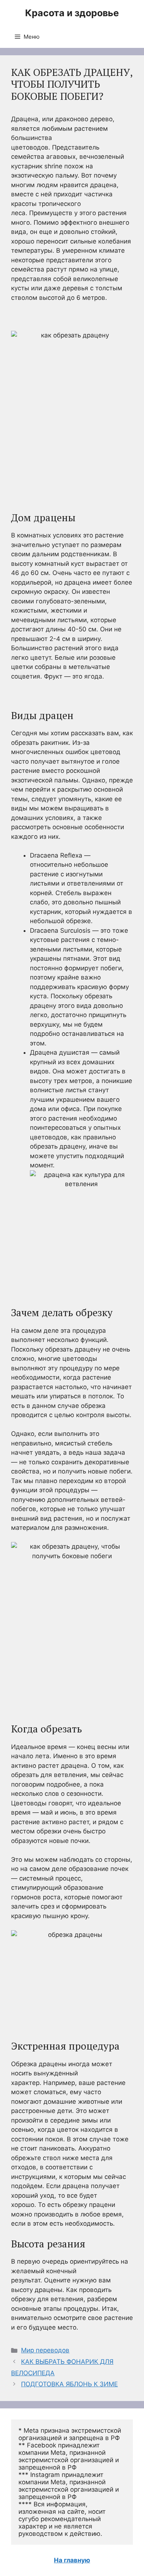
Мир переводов (45, 2350)
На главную (72, 2560)
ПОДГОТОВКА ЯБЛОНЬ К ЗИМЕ (69, 2384)
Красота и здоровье (72, 13)
